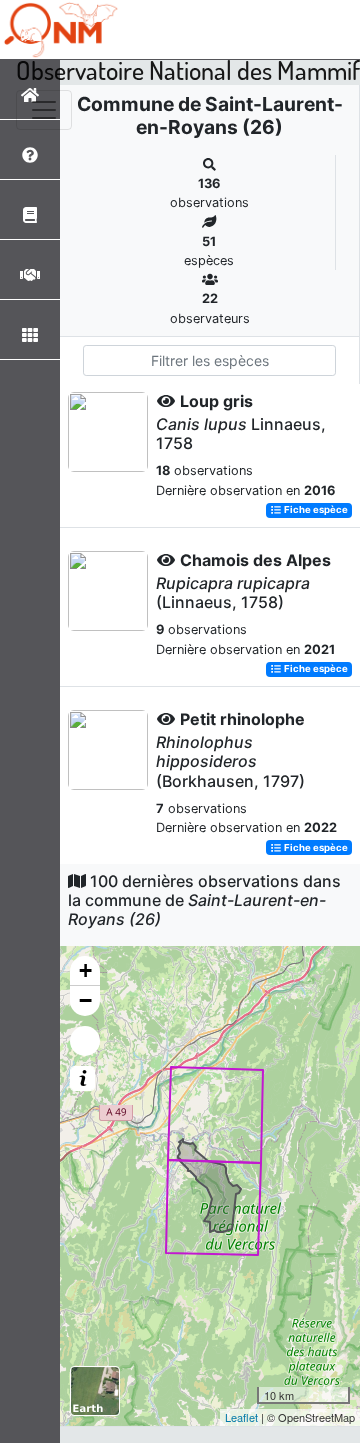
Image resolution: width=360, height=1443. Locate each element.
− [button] (85, 1000)
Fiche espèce (315, 510)
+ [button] (85, 970)
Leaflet (241, 1417)
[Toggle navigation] (44, 110)
